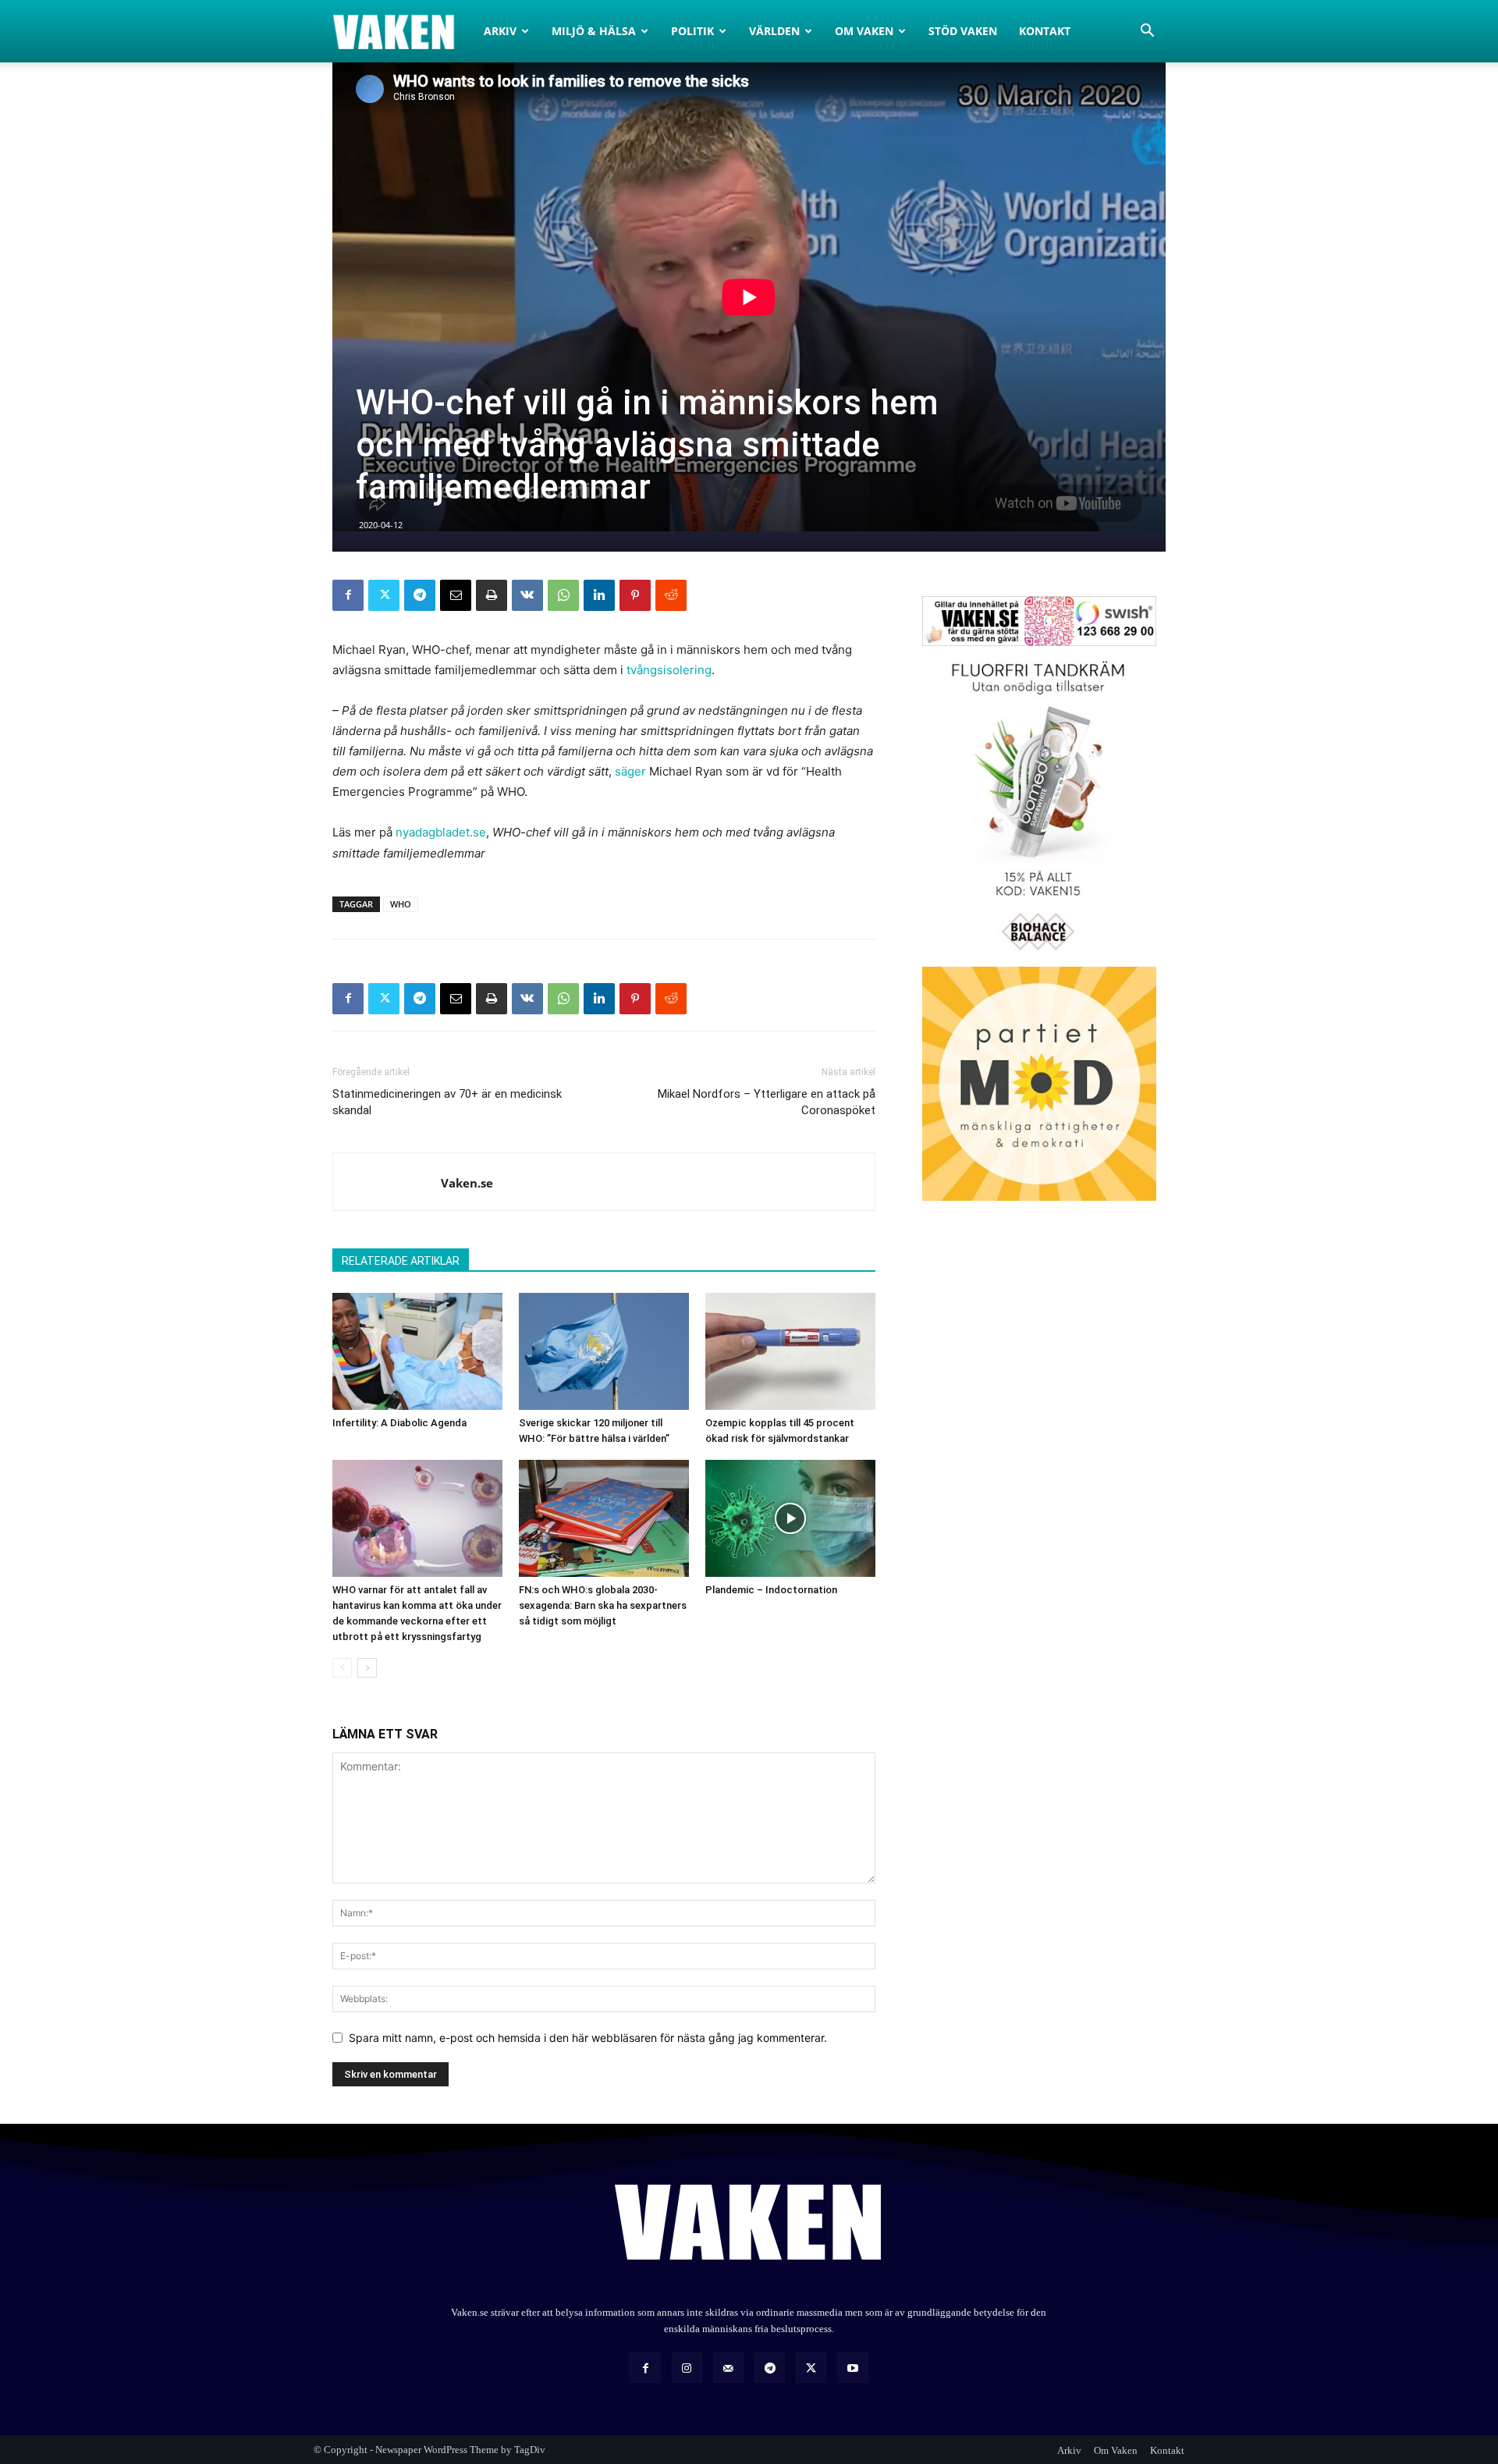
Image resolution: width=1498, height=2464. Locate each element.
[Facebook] (348, 595)
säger (630, 771)
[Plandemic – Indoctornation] (790, 1518)
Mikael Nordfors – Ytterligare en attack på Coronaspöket (767, 1102)
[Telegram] (420, 595)
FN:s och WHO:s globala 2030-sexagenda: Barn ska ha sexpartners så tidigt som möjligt (603, 1605)
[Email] (456, 595)
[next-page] (367, 1668)
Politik (692, 31)
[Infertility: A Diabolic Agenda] (417, 1351)
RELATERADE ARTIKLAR (401, 1261)
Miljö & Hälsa (594, 31)
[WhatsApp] (563, 595)
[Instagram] (687, 2368)
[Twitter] (384, 595)
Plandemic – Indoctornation (771, 1590)
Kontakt (1045, 31)
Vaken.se (467, 1183)
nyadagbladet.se (441, 832)
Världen (774, 31)
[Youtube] (852, 2368)
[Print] (492, 595)
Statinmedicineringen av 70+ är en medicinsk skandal (447, 1102)
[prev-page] (342, 1668)
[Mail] (728, 2368)
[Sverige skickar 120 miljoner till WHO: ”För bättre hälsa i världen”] (604, 1351)
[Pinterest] (635, 595)
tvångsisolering (669, 670)
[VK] (527, 595)
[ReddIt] (671, 595)
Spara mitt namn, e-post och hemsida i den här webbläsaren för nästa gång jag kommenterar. (588, 2038)
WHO (401, 904)
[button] (1147, 32)
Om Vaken (864, 31)
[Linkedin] (599, 595)
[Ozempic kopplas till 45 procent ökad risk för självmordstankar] (790, 1351)
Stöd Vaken (963, 31)
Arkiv (500, 31)
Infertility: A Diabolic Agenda (399, 1423)
